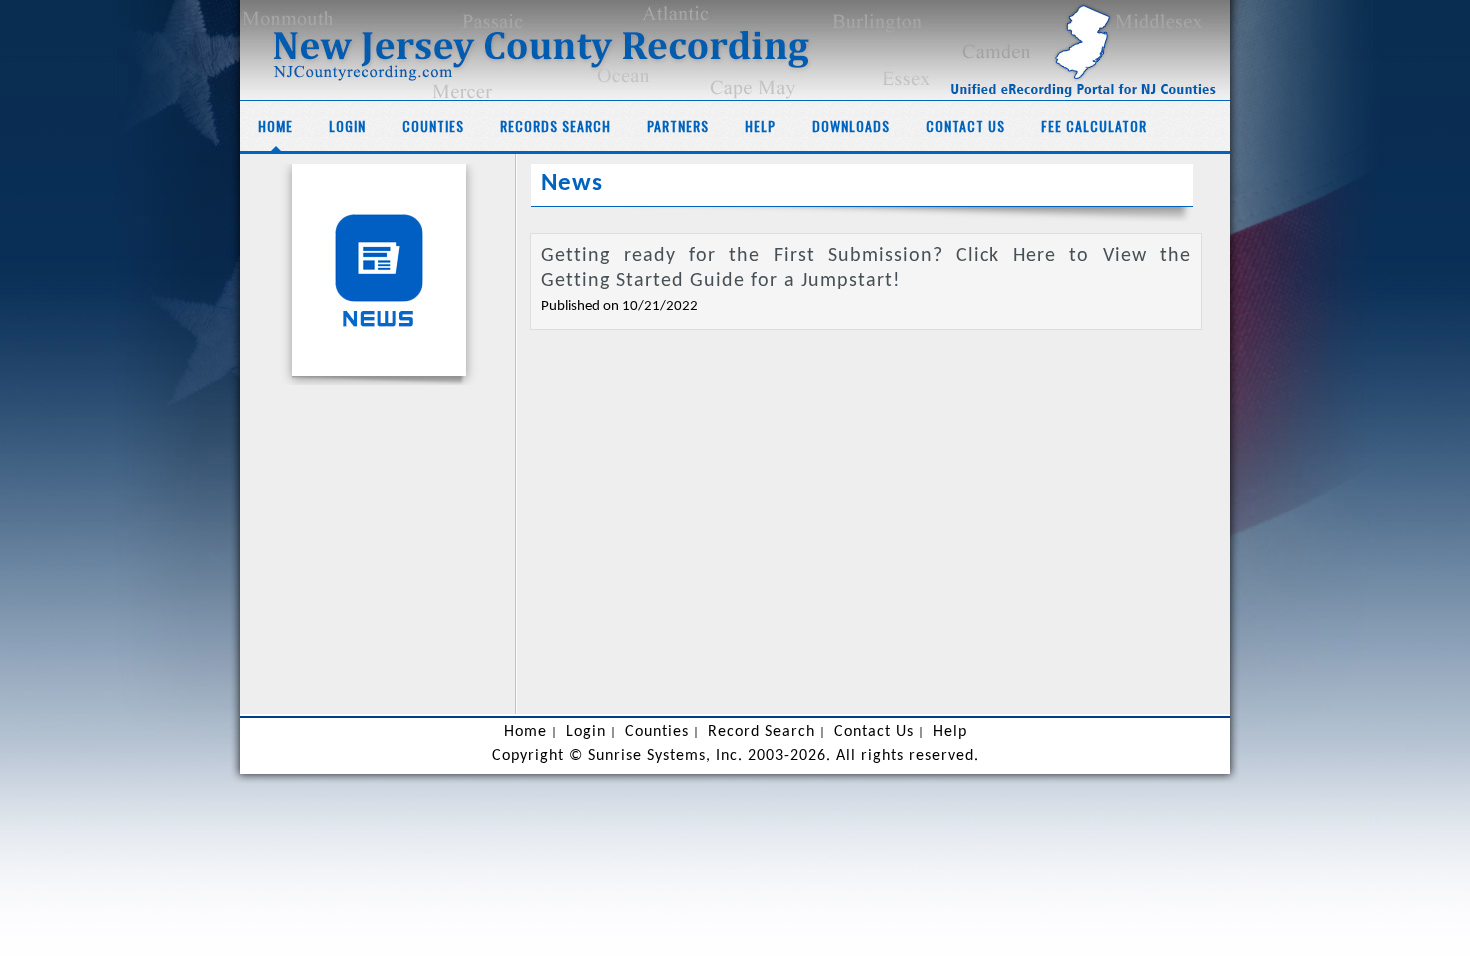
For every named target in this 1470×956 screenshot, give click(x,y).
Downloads (851, 125)
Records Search (555, 125)
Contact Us (965, 125)
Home (275, 125)
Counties (433, 125)
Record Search (761, 732)
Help (760, 125)
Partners (678, 125)
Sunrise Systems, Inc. (665, 756)
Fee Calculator (1094, 125)
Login (347, 125)
